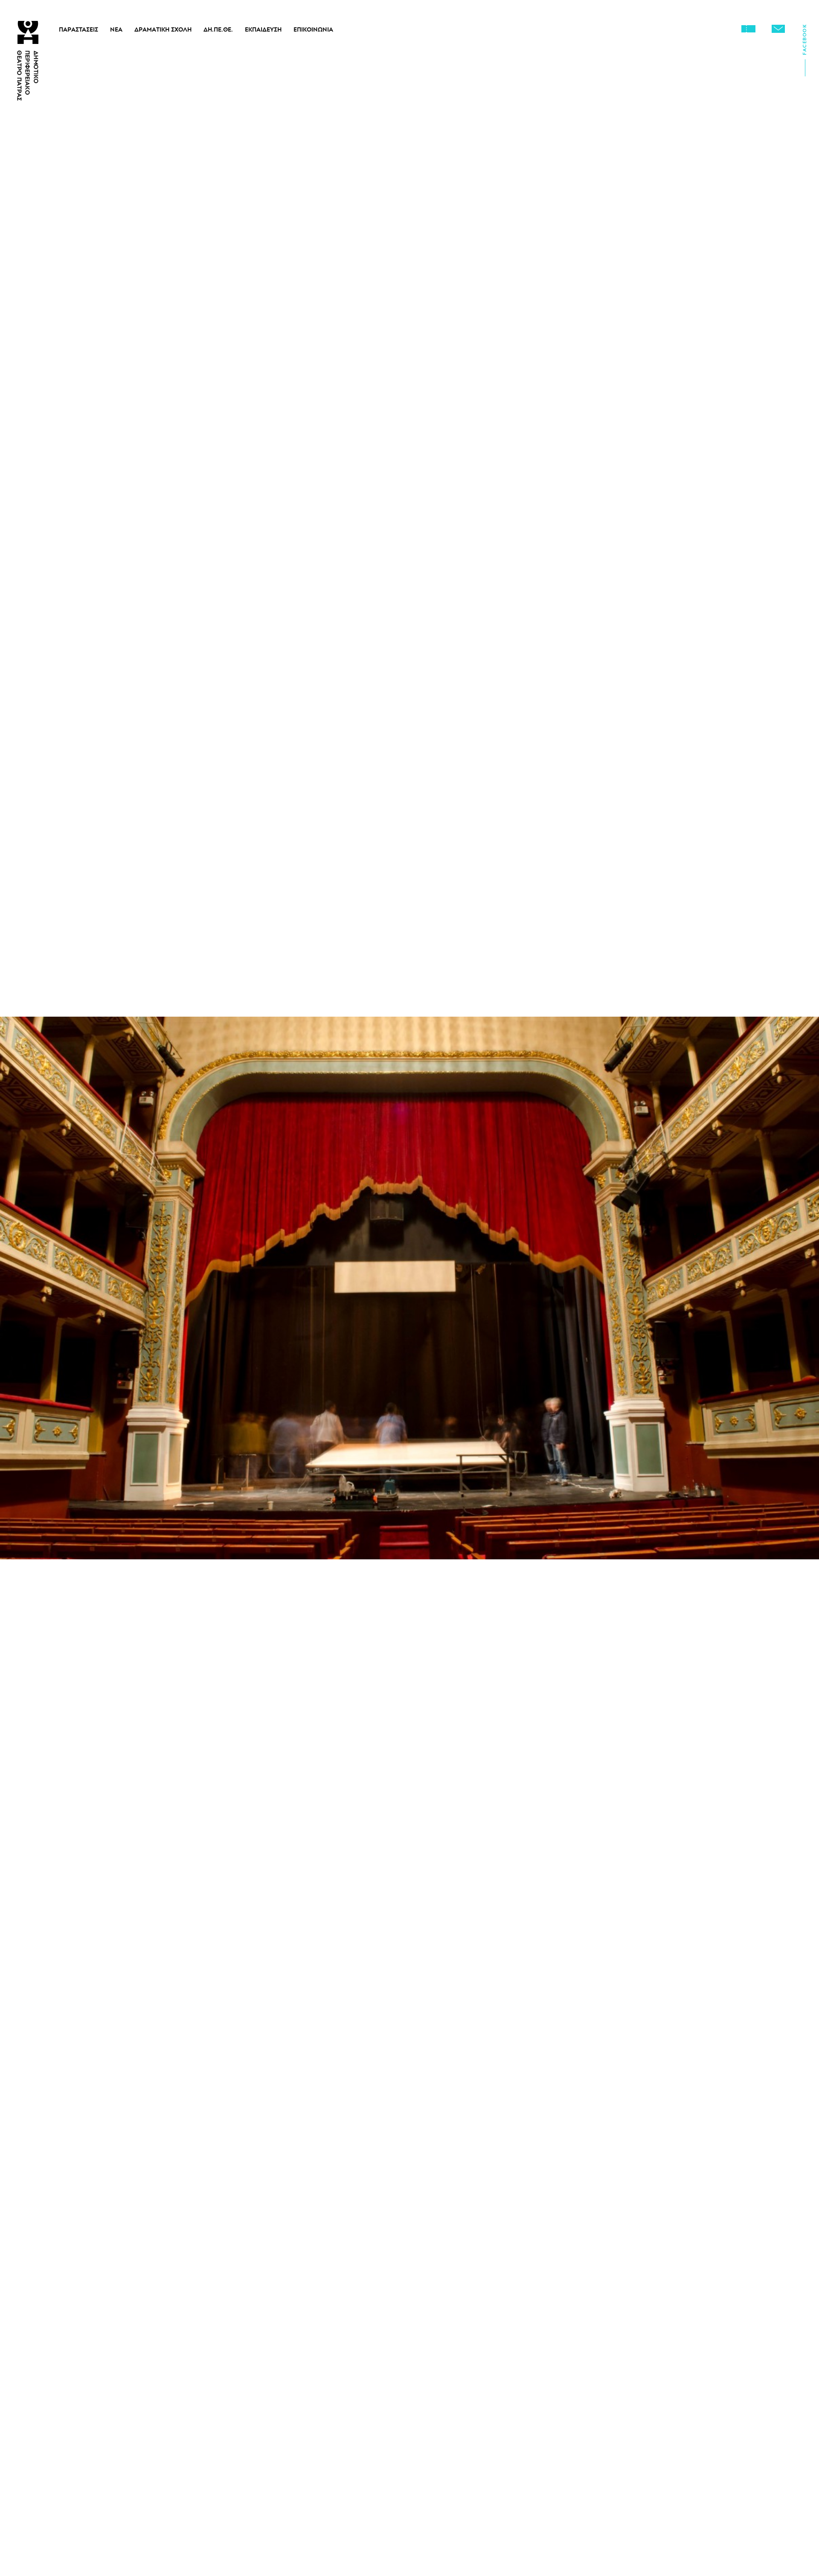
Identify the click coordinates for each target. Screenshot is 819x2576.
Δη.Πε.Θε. (218, 29)
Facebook (804, 42)
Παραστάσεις (78, 29)
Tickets (748, 29)
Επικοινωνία (313, 29)
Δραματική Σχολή (163, 29)
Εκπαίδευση (263, 29)
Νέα (116, 29)
